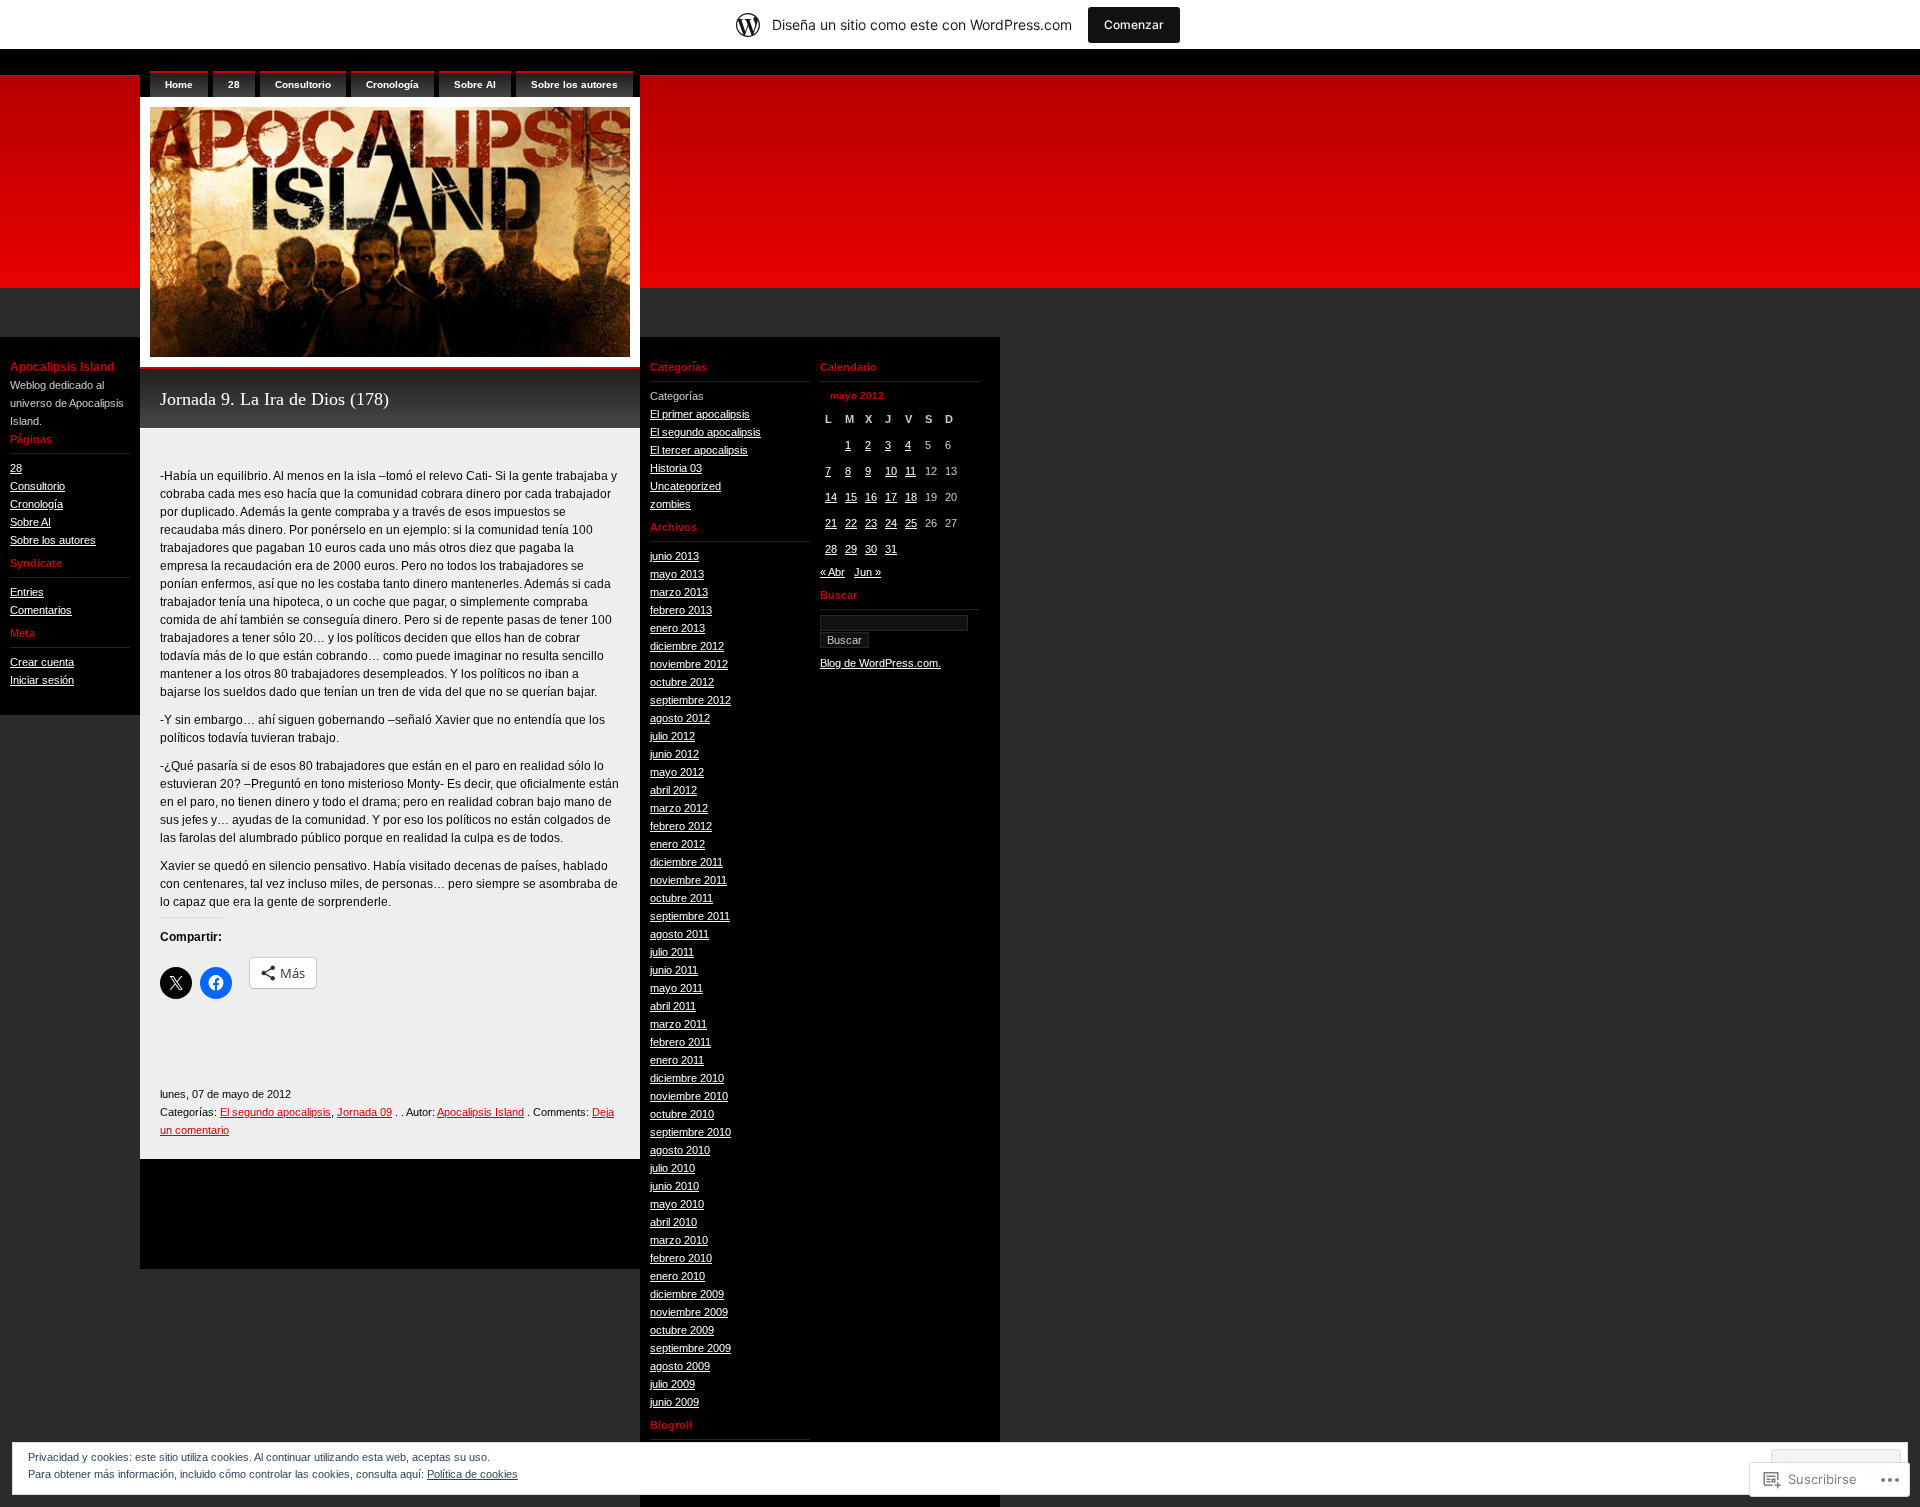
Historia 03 (676, 468)
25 (911, 523)
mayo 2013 (677, 574)
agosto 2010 (680, 1150)
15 (851, 497)
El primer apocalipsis (700, 414)
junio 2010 (674, 1186)
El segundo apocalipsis (275, 1112)
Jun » (867, 572)
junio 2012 (674, 754)
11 (910, 471)
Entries (27, 592)
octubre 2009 (682, 1330)
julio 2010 (672, 1168)
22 (851, 523)
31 (891, 549)
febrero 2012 (681, 826)
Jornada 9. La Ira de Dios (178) (274, 399)
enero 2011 (677, 1060)
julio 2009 (672, 1384)
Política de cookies (472, 1474)
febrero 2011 (680, 1042)
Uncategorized (685, 486)
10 (891, 471)
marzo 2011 (678, 1024)
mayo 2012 (677, 772)
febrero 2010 (681, 1258)
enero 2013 (677, 628)
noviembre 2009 (689, 1312)
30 (871, 549)
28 (16, 468)
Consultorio (37, 486)
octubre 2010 (682, 1114)
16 (871, 497)
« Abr (832, 572)
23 (871, 523)
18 (911, 497)
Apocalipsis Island (62, 367)
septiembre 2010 (690, 1132)
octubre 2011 (681, 898)
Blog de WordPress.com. (880, 663)
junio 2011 (674, 970)
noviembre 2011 (688, 880)
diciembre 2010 (687, 1078)
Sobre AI (30, 522)
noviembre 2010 (689, 1096)
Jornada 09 (364, 1112)
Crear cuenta (42, 662)
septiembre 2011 (690, 916)
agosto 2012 (680, 718)
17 (891, 497)
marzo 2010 (679, 1240)
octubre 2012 (682, 682)
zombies (670, 504)
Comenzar (1134, 24)
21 (831, 523)
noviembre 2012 (689, 664)
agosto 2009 (680, 1366)
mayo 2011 (676, 988)
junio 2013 (674, 556)
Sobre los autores (53, 540)
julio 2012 (672, 736)
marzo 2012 (679, 808)
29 (851, 549)
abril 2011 (673, 1006)
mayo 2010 (677, 1204)
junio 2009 (674, 1402)
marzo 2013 (679, 592)
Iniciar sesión (42, 680)
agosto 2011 (679, 934)
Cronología (36, 504)
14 (831, 497)
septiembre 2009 (690, 1348)
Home (179, 84)
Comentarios (41, 610)
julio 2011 (672, 952)
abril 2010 (673, 1222)
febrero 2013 (681, 610)
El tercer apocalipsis (699, 450)
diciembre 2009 (687, 1294)
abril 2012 (673, 790)
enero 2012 (677, 844)
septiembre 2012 (690, 700)
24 (891, 523)
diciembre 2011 (686, 862)
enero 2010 (677, 1276)
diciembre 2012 (687, 646)
